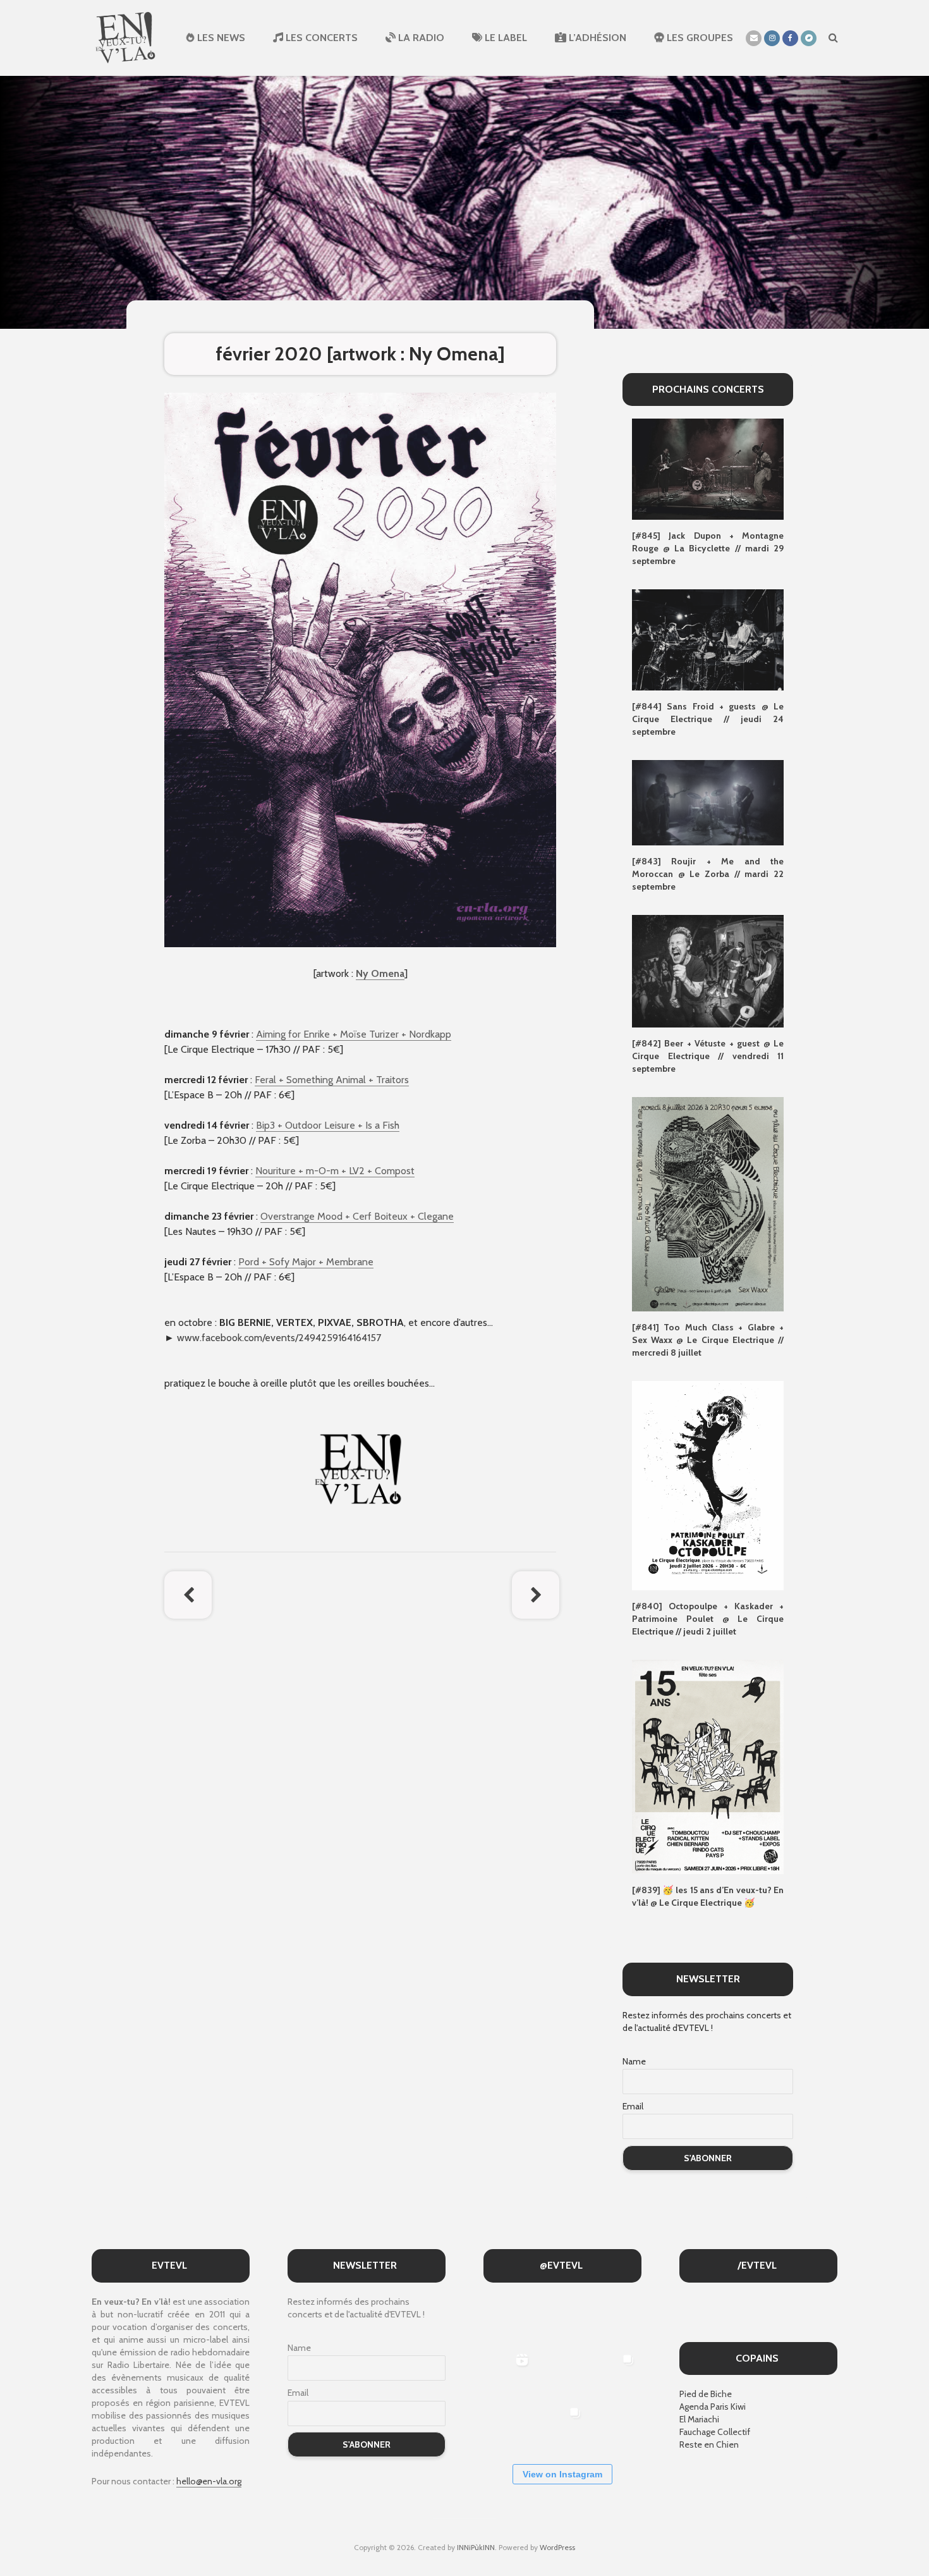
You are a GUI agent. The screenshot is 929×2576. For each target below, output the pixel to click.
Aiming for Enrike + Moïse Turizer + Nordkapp (354, 1034)
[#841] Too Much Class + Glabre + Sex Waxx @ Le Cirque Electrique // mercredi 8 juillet (708, 1340)
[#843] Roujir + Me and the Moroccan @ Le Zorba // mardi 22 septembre (708, 874)
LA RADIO (420, 38)
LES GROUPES (699, 38)
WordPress (557, 2547)
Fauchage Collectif (715, 2432)
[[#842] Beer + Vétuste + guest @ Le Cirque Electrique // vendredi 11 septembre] (708, 970)
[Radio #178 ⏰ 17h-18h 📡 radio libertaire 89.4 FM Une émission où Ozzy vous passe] (562, 2320)
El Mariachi (699, 2419)
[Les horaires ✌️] (562, 2426)
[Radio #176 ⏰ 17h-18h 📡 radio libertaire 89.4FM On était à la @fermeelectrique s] (562, 2373)
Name (634, 2061)
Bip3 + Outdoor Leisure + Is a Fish (328, 1125)
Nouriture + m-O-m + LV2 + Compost (335, 1171)
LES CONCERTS (320, 38)
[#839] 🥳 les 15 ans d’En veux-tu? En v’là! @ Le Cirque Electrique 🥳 (708, 1896)
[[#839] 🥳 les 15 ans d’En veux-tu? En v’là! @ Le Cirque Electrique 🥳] (708, 1766)
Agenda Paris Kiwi (713, 2407)
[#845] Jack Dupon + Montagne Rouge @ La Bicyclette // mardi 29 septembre (708, 548)
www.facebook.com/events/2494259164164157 (279, 1338)
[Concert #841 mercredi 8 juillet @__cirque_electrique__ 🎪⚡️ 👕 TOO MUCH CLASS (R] (615, 2373)
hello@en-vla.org (209, 2481)
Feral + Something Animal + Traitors (332, 1080)
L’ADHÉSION (596, 38)
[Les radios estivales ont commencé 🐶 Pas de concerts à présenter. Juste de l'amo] (615, 2320)
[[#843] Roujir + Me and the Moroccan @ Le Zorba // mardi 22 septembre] (708, 802)
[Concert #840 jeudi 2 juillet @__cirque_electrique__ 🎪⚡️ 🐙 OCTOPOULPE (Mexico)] (508, 2426)
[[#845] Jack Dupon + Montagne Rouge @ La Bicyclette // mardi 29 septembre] (708, 469)
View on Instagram (562, 2474)
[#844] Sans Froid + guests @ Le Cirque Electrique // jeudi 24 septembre (708, 719)
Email (633, 2106)
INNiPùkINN (476, 2547)
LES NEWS (220, 38)
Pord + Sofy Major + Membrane (306, 1262)
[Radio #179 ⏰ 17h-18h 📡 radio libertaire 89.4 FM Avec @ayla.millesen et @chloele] (508, 2320)
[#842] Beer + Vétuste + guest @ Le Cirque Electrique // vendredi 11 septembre (708, 1056)
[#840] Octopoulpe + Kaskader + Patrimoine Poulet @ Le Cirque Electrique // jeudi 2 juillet (708, 1619)
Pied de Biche (706, 2394)
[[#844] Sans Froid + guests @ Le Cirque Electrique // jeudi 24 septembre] (708, 639)
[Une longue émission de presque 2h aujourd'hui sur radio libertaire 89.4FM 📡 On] (615, 2426)
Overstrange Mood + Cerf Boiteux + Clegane (357, 1216)
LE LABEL (505, 38)
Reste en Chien (709, 2444)
